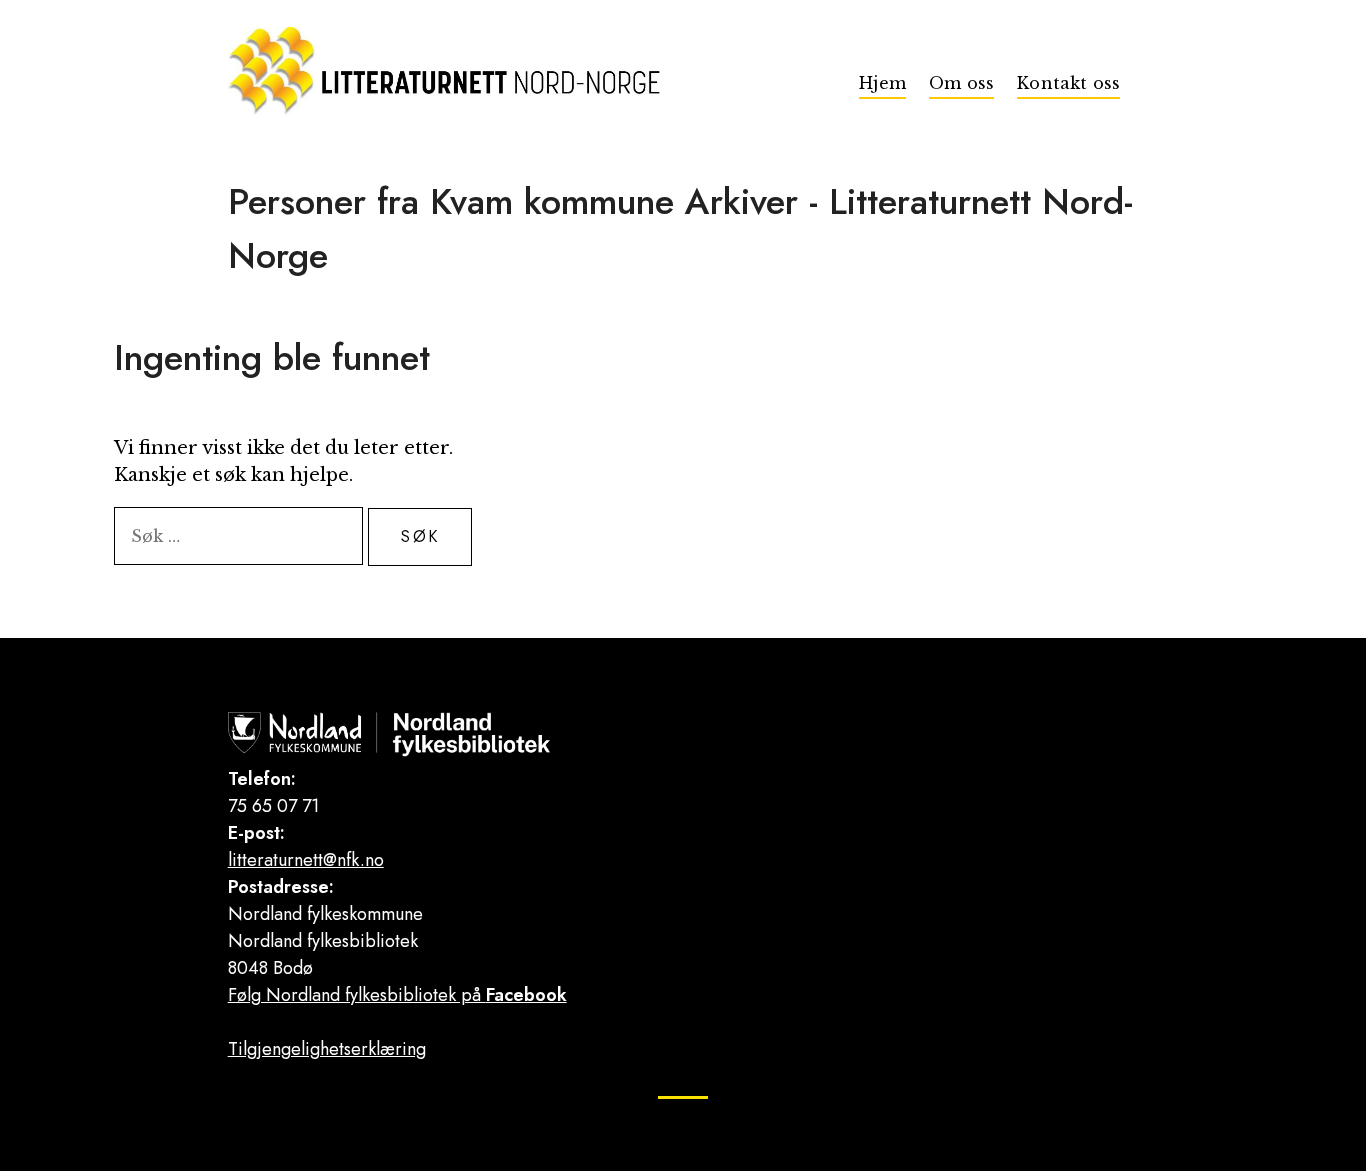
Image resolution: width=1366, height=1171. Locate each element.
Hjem (882, 83)
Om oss (961, 83)
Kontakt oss (1068, 83)
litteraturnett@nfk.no (306, 860)
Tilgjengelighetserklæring (327, 1049)
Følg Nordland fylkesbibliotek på (397, 995)
